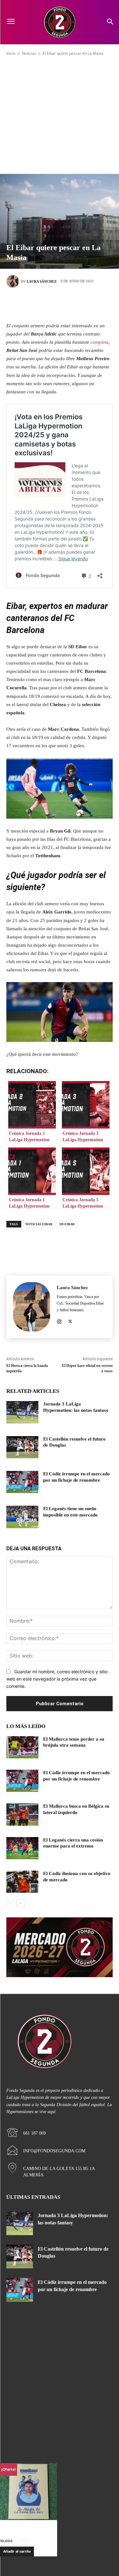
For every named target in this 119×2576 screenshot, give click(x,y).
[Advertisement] (60, 115)
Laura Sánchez (42, 281)
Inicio (11, 53)
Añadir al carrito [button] (17, 2551)
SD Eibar (67, 1224)
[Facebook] (31, 304)
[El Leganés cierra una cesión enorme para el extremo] (22, 1848)
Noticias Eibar (39, 1224)
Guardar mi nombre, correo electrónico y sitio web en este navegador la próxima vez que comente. (57, 1679)
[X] (50, 304)
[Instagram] (59, 1320)
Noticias (29, 53)
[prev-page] (10, 1903)
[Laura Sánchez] (14, 281)
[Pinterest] (69, 304)
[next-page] (20, 1903)
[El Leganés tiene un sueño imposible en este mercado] (22, 1517)
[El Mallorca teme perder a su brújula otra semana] (22, 1747)
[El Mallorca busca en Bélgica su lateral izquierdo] (22, 1814)
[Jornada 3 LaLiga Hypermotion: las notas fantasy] (22, 1412)
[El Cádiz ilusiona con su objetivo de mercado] (22, 1882)
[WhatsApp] (88, 304)
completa (99, 342)
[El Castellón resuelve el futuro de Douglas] (22, 1447)
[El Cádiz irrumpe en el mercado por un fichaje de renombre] (22, 1482)
